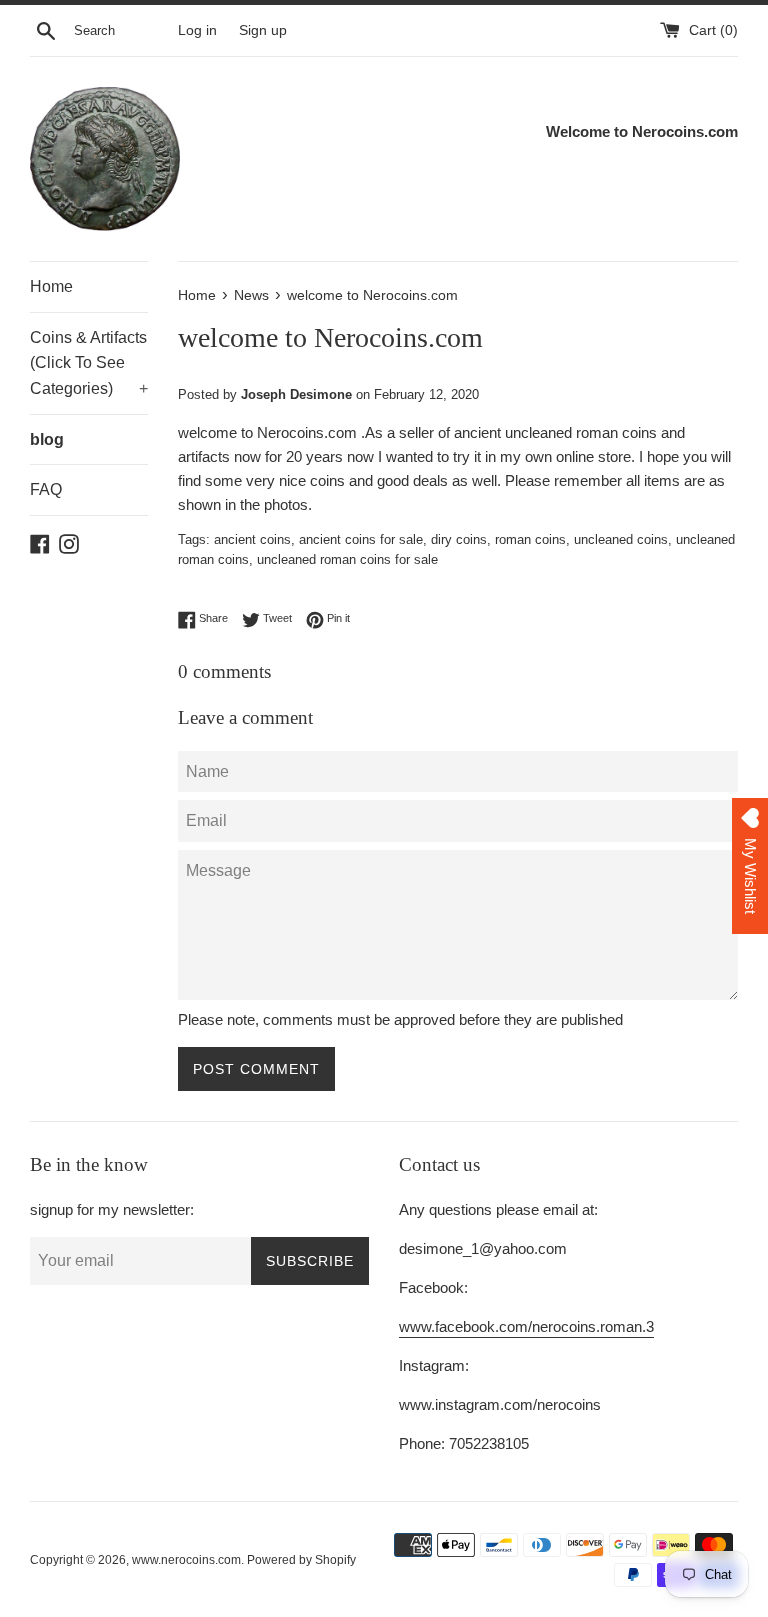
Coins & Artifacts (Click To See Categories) (89, 363)
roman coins (530, 539)
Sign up (263, 30)
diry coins (459, 539)
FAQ (46, 489)
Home (51, 286)
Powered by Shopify (301, 1560)
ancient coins (252, 539)
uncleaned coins (621, 539)
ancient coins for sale (361, 539)
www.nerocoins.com (186, 1560)
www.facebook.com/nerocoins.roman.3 (526, 1326)
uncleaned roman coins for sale (347, 559)
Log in (197, 30)
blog (47, 439)
